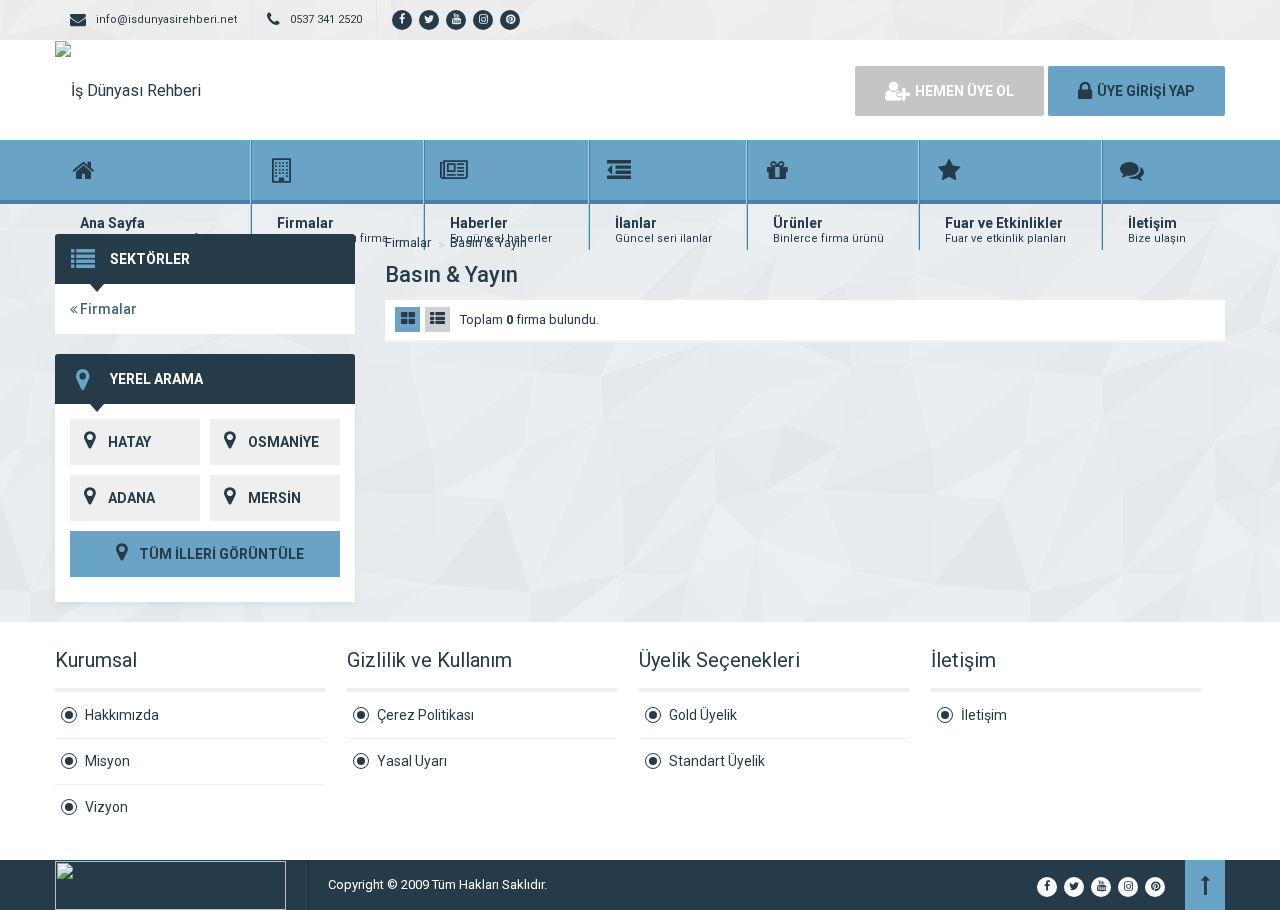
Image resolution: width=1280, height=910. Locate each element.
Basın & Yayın (488, 242)
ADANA (131, 498)
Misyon (107, 761)
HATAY (129, 442)
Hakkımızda (122, 715)
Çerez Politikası (425, 715)
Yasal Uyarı (412, 761)
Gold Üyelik (703, 715)
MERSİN (274, 498)
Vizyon (106, 807)
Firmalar (107, 309)
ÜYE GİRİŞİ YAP (1146, 91)
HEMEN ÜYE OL (964, 91)
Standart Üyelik (717, 761)
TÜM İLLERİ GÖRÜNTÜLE (220, 554)
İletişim (984, 715)
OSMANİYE (283, 442)
